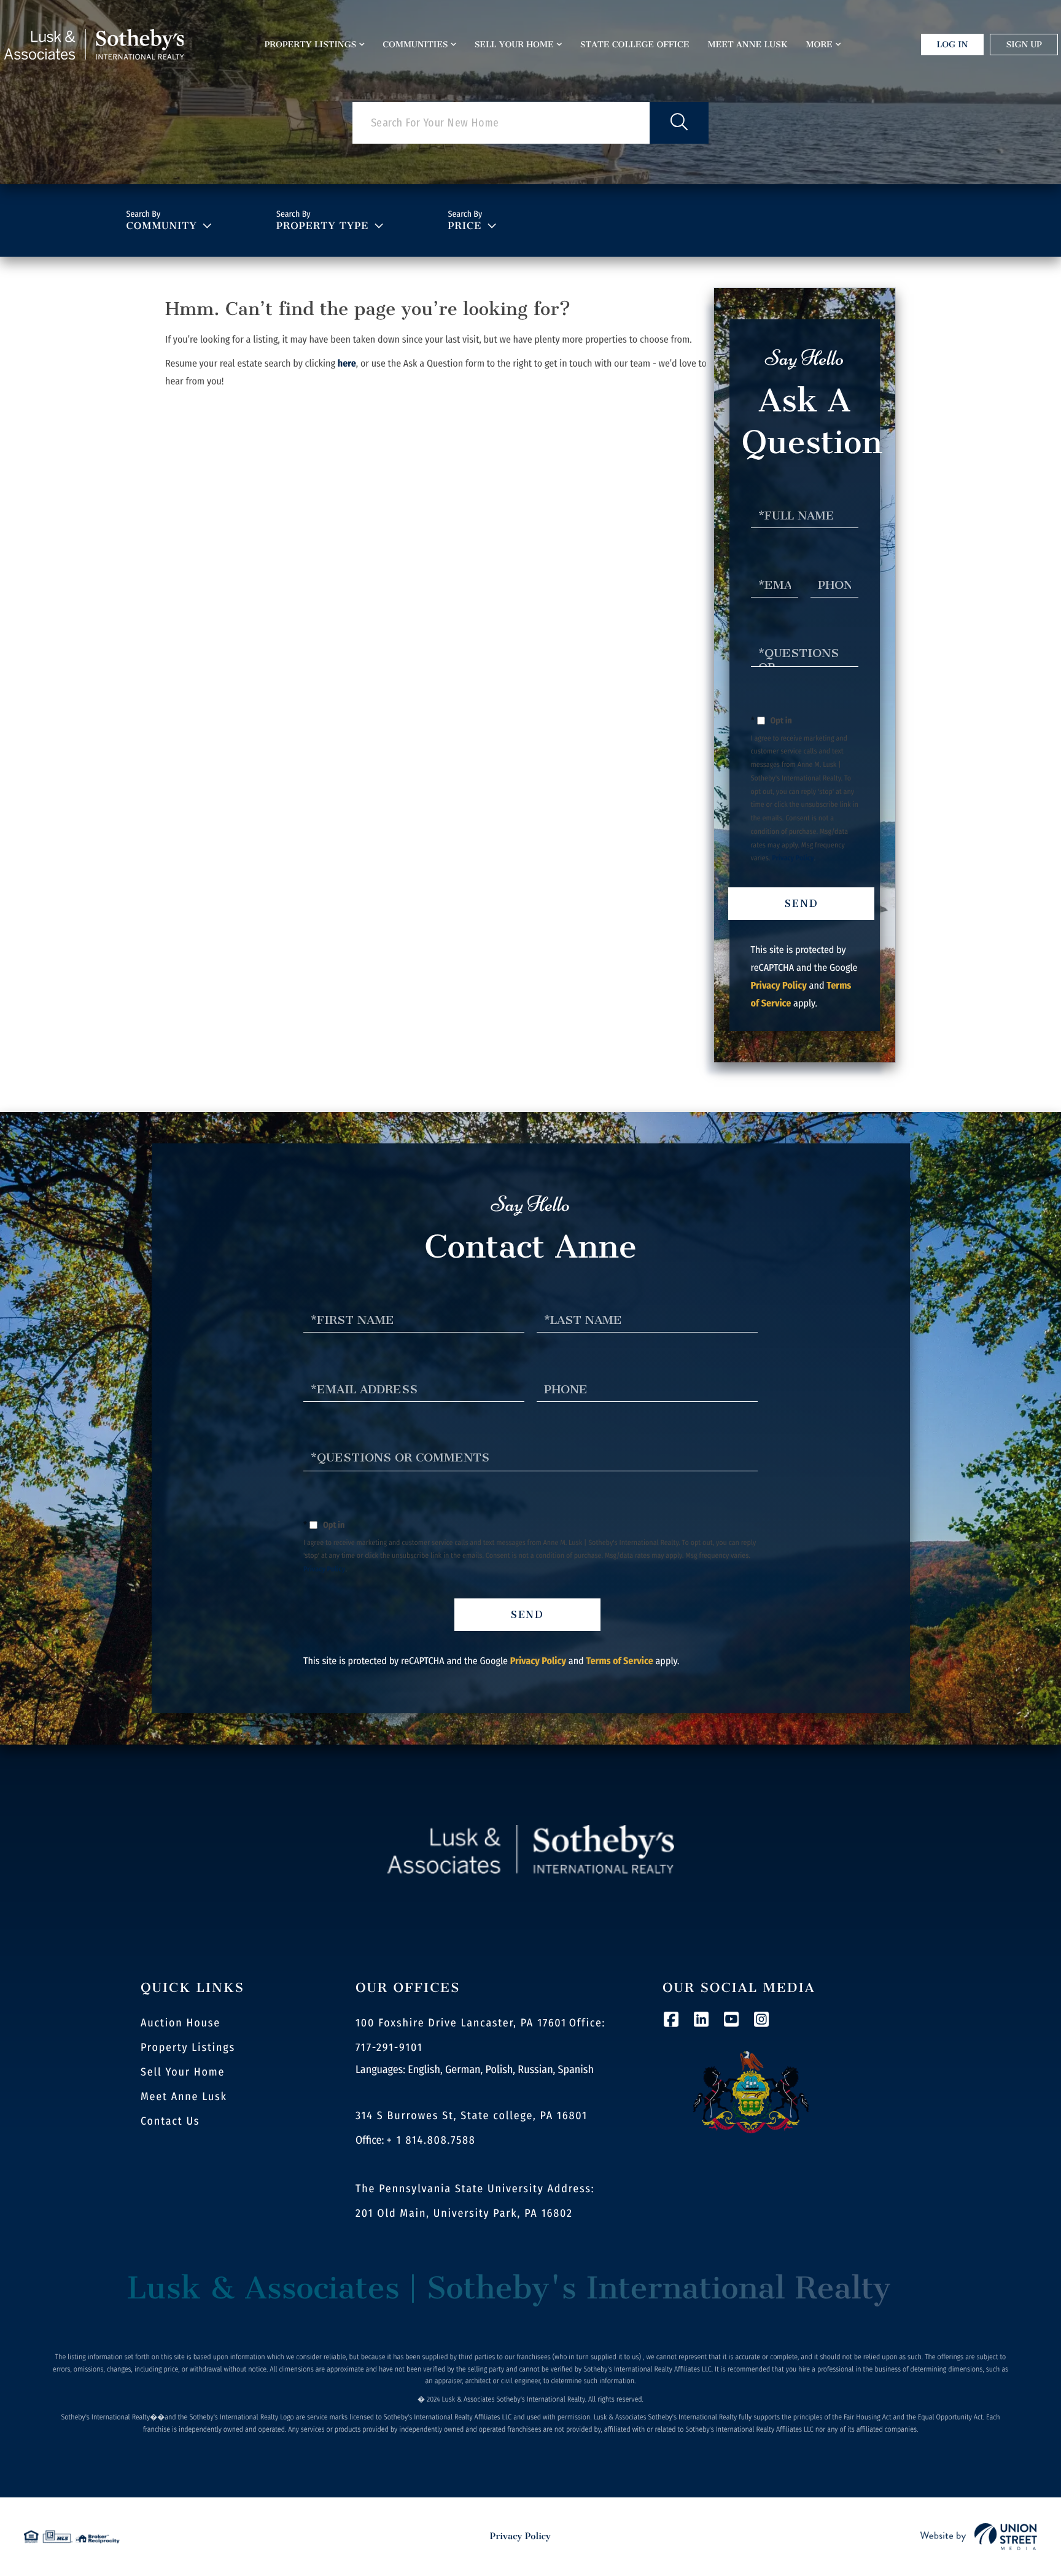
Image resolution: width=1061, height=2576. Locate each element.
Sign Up (1024, 45)
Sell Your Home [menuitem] (514, 45)
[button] (679, 123)
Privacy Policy (793, 858)
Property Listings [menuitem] (311, 45)
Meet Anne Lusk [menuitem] (748, 45)
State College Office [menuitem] (635, 45)
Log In (953, 45)
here (347, 364)
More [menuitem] (819, 45)
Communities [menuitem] (415, 45)
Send (802, 904)
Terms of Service (619, 1661)
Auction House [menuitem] (181, 2023)
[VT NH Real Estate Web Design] (979, 2537)
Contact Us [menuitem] (170, 2121)
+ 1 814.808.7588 (431, 2140)
